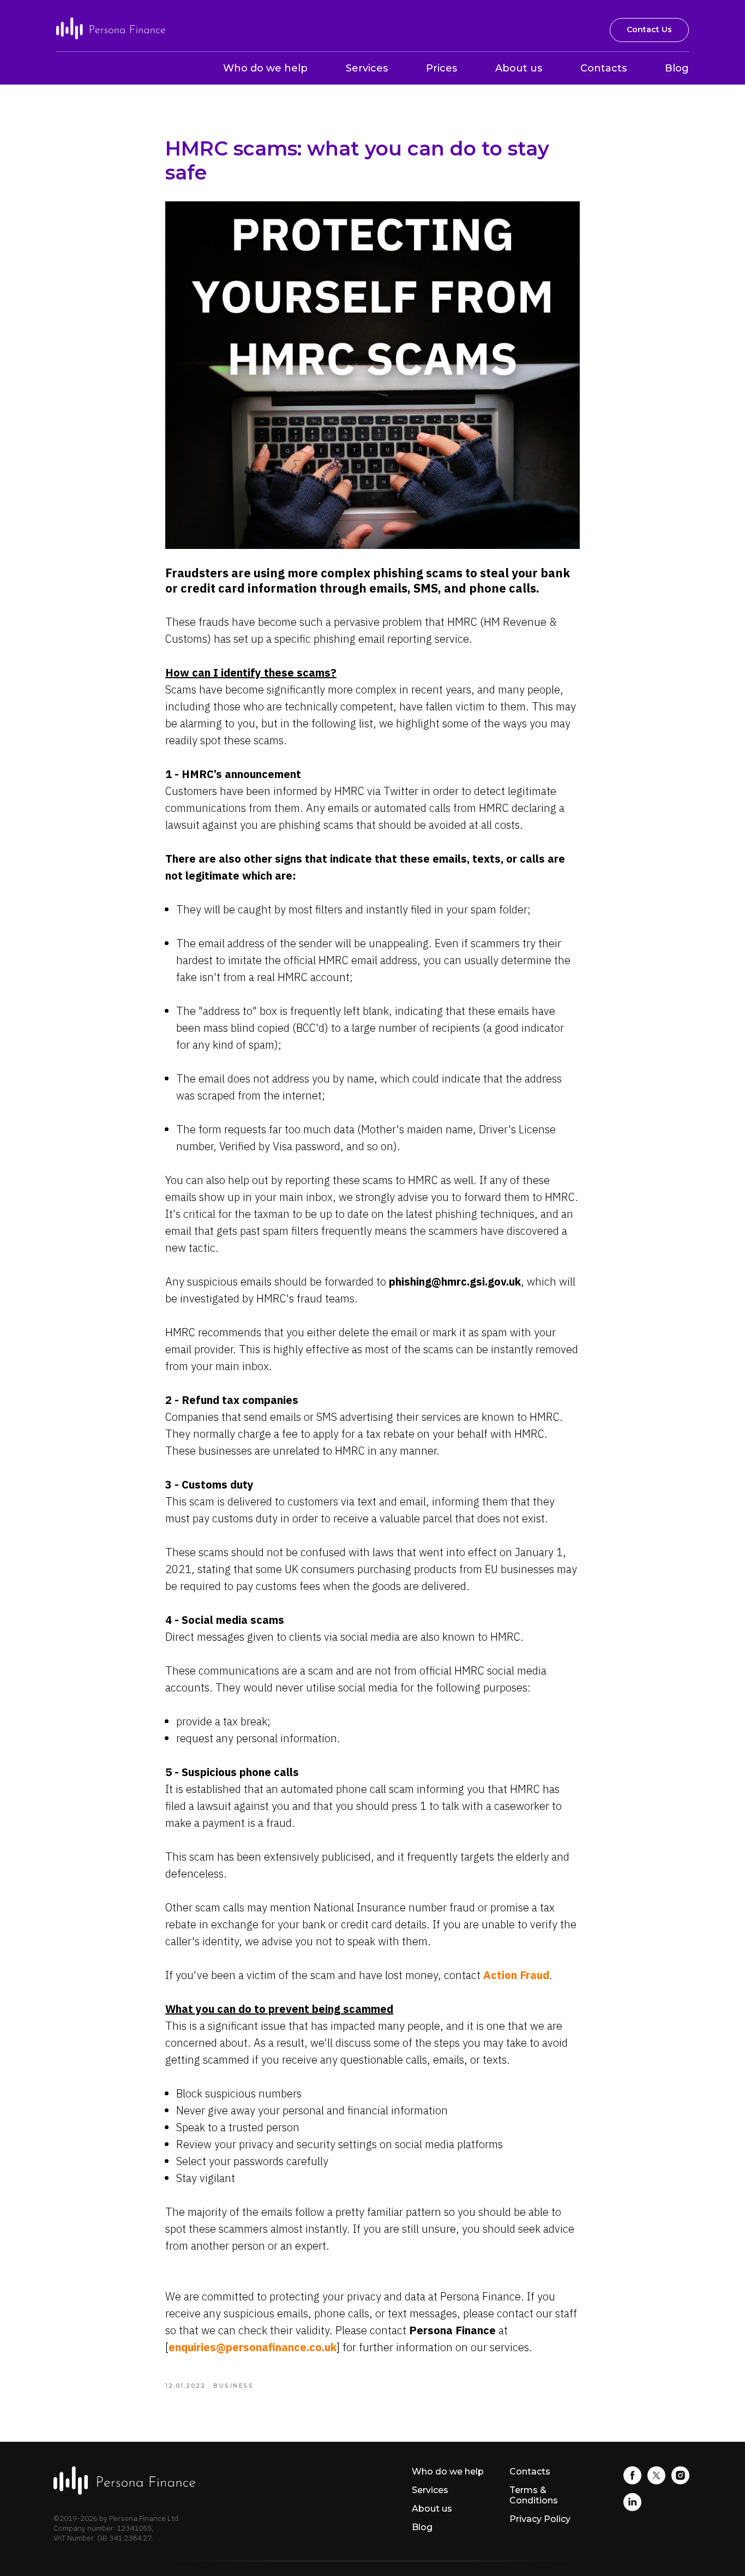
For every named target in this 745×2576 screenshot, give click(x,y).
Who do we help (265, 68)
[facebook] (632, 2481)
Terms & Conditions (534, 2495)
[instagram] (680, 2481)
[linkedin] (632, 2508)
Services (367, 68)
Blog (677, 68)
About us (519, 68)
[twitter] (656, 2481)
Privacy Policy (540, 2519)
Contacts (603, 68)
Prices (441, 68)
